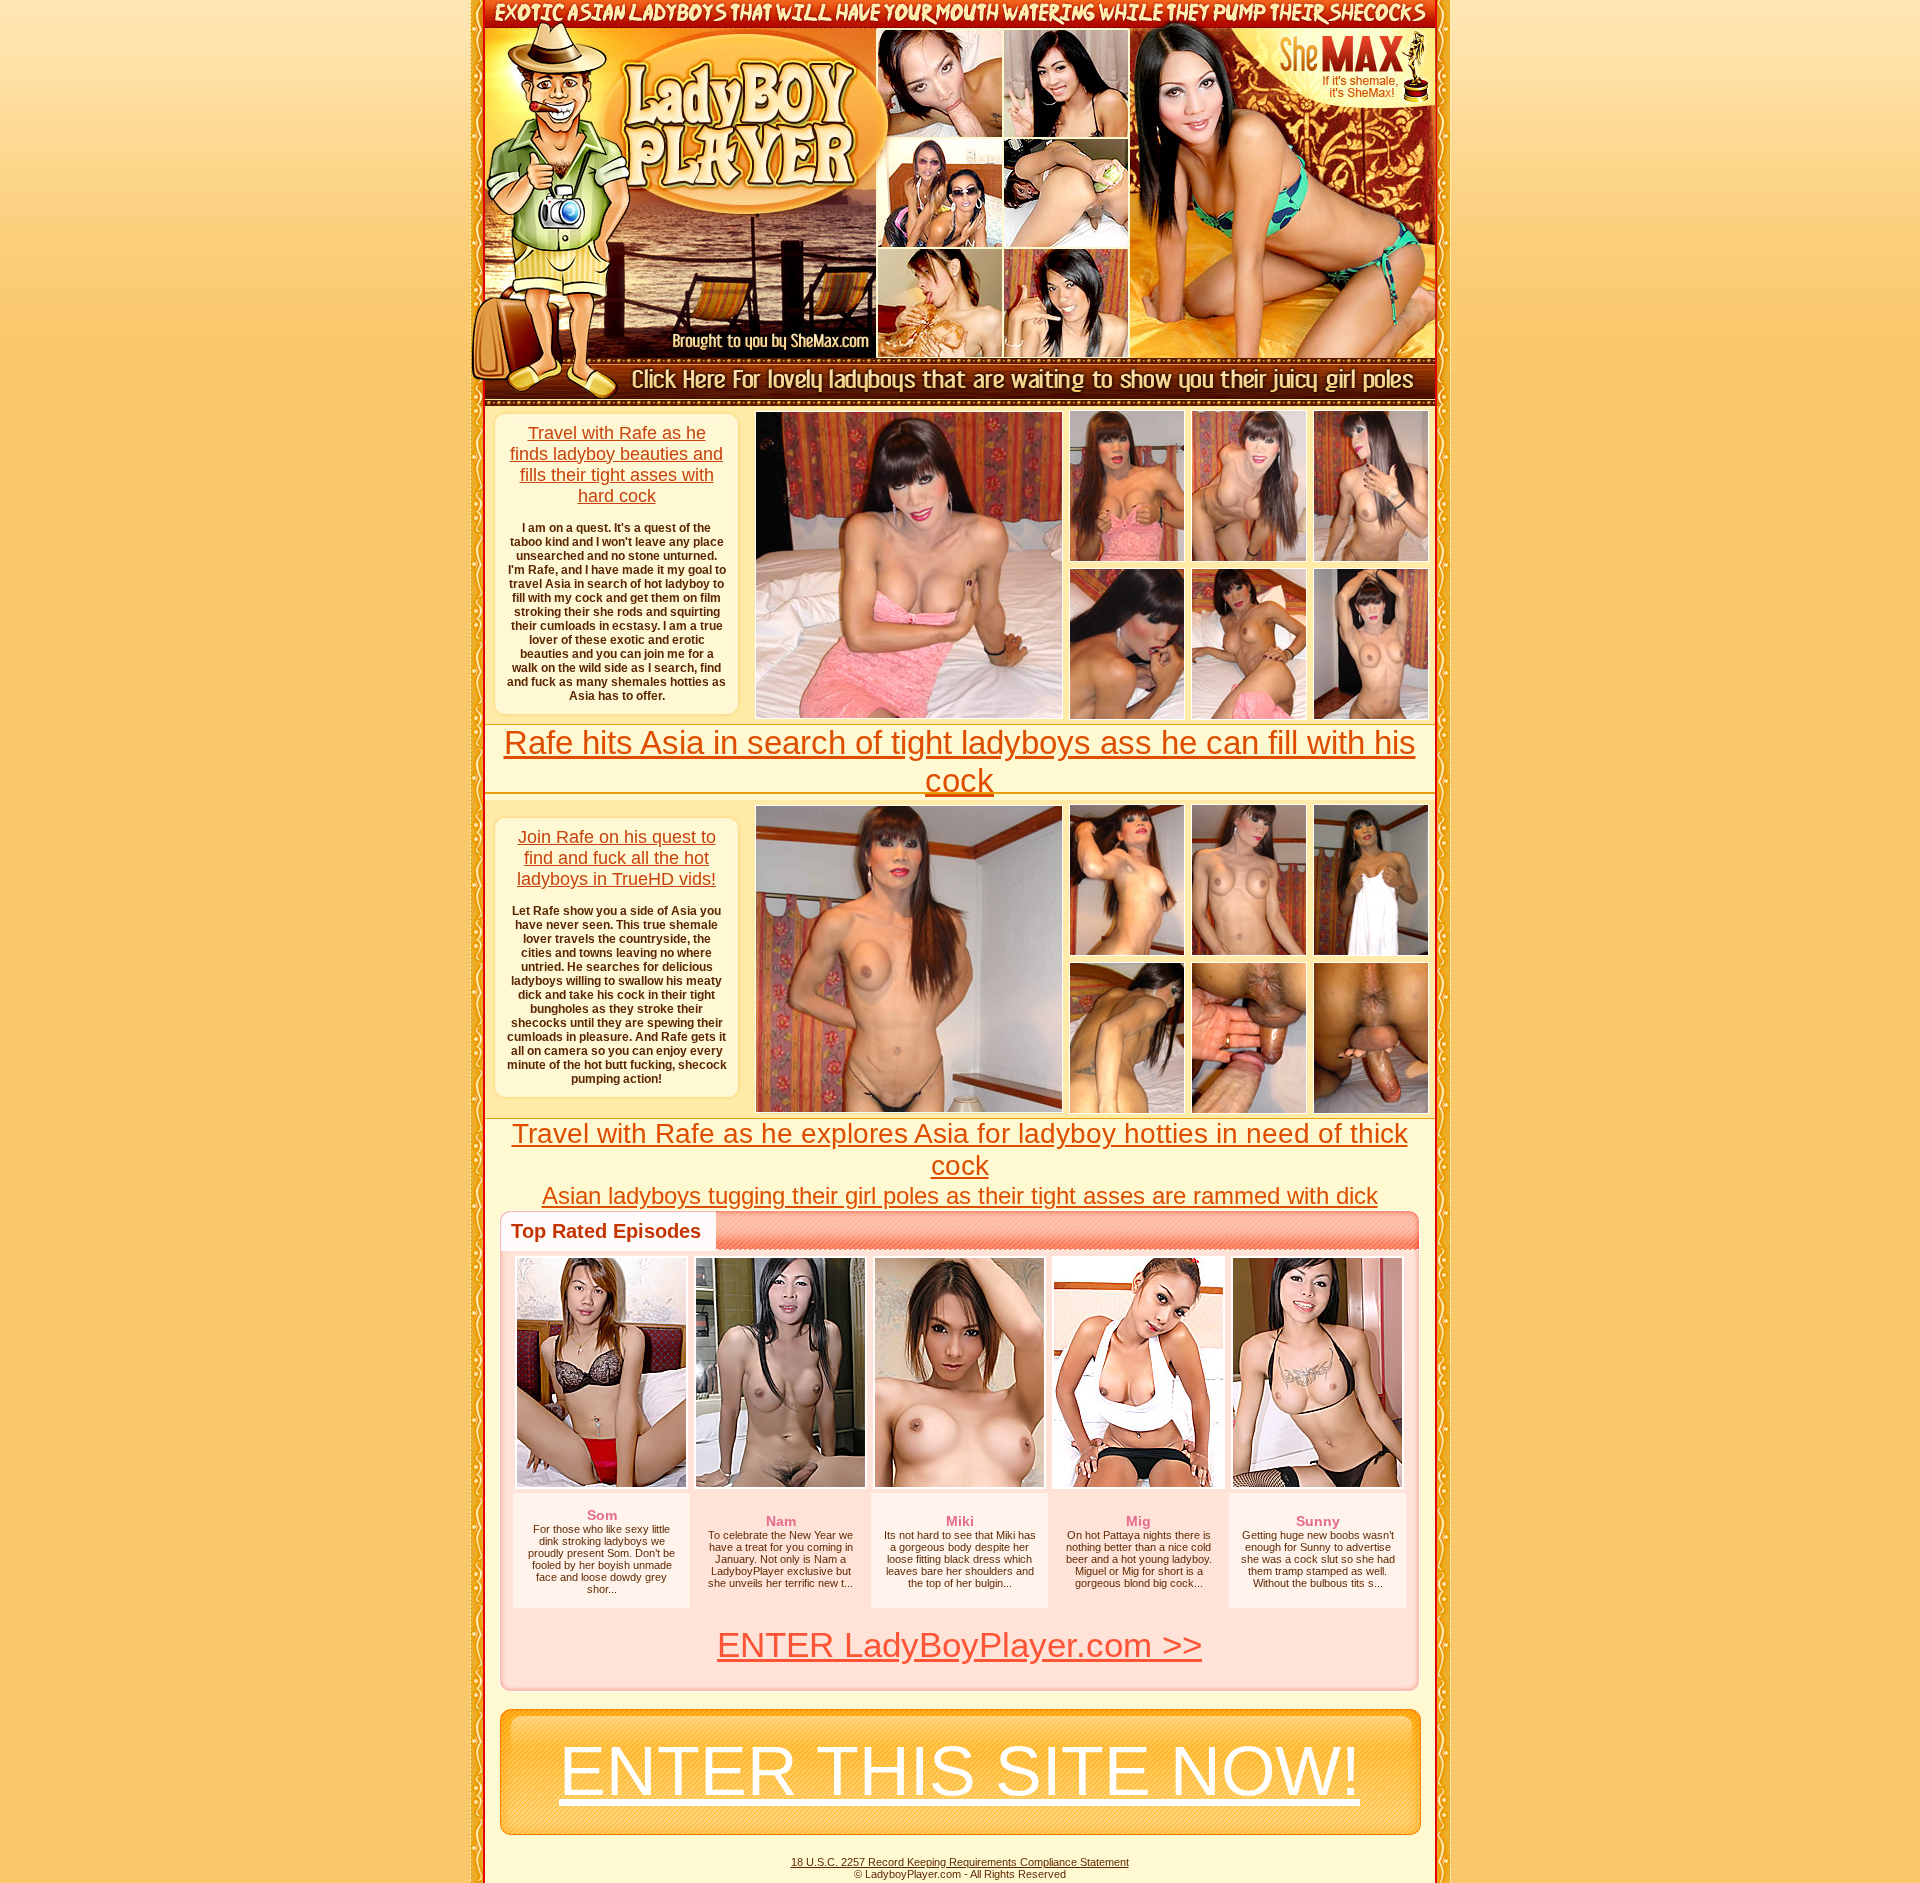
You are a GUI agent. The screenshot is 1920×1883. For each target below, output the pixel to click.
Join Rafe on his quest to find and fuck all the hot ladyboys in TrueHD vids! (616, 858)
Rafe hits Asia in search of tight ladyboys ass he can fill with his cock (960, 761)
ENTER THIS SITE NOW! (959, 1771)
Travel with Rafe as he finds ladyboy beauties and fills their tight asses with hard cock (616, 464)
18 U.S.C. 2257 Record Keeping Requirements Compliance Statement (960, 1862)
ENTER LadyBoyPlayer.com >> (959, 1644)
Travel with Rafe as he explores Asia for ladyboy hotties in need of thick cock (960, 1149)
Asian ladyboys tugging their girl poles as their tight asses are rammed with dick (960, 1195)
